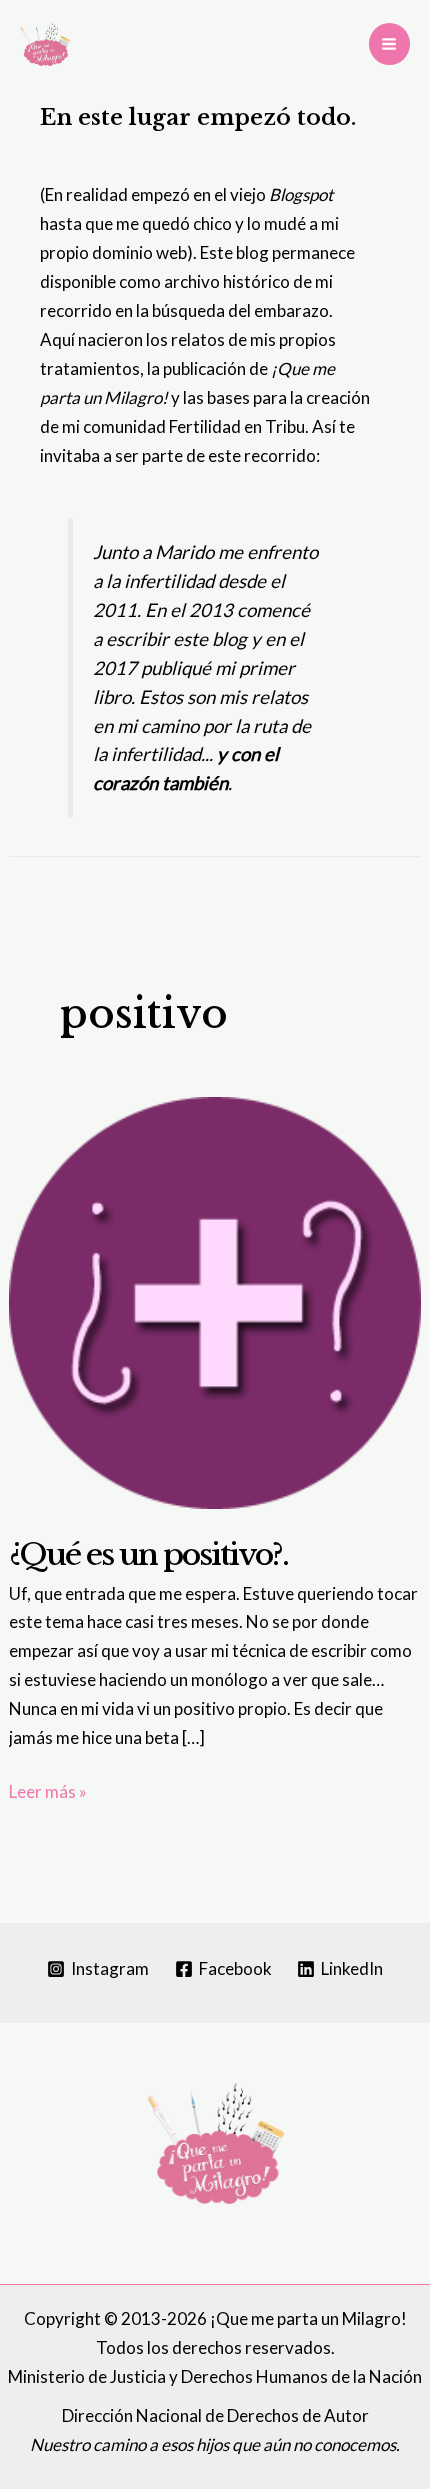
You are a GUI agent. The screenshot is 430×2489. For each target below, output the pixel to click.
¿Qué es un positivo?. (148, 1554)
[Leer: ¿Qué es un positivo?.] (215, 1300)
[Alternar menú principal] (390, 44)
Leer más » (48, 1793)
